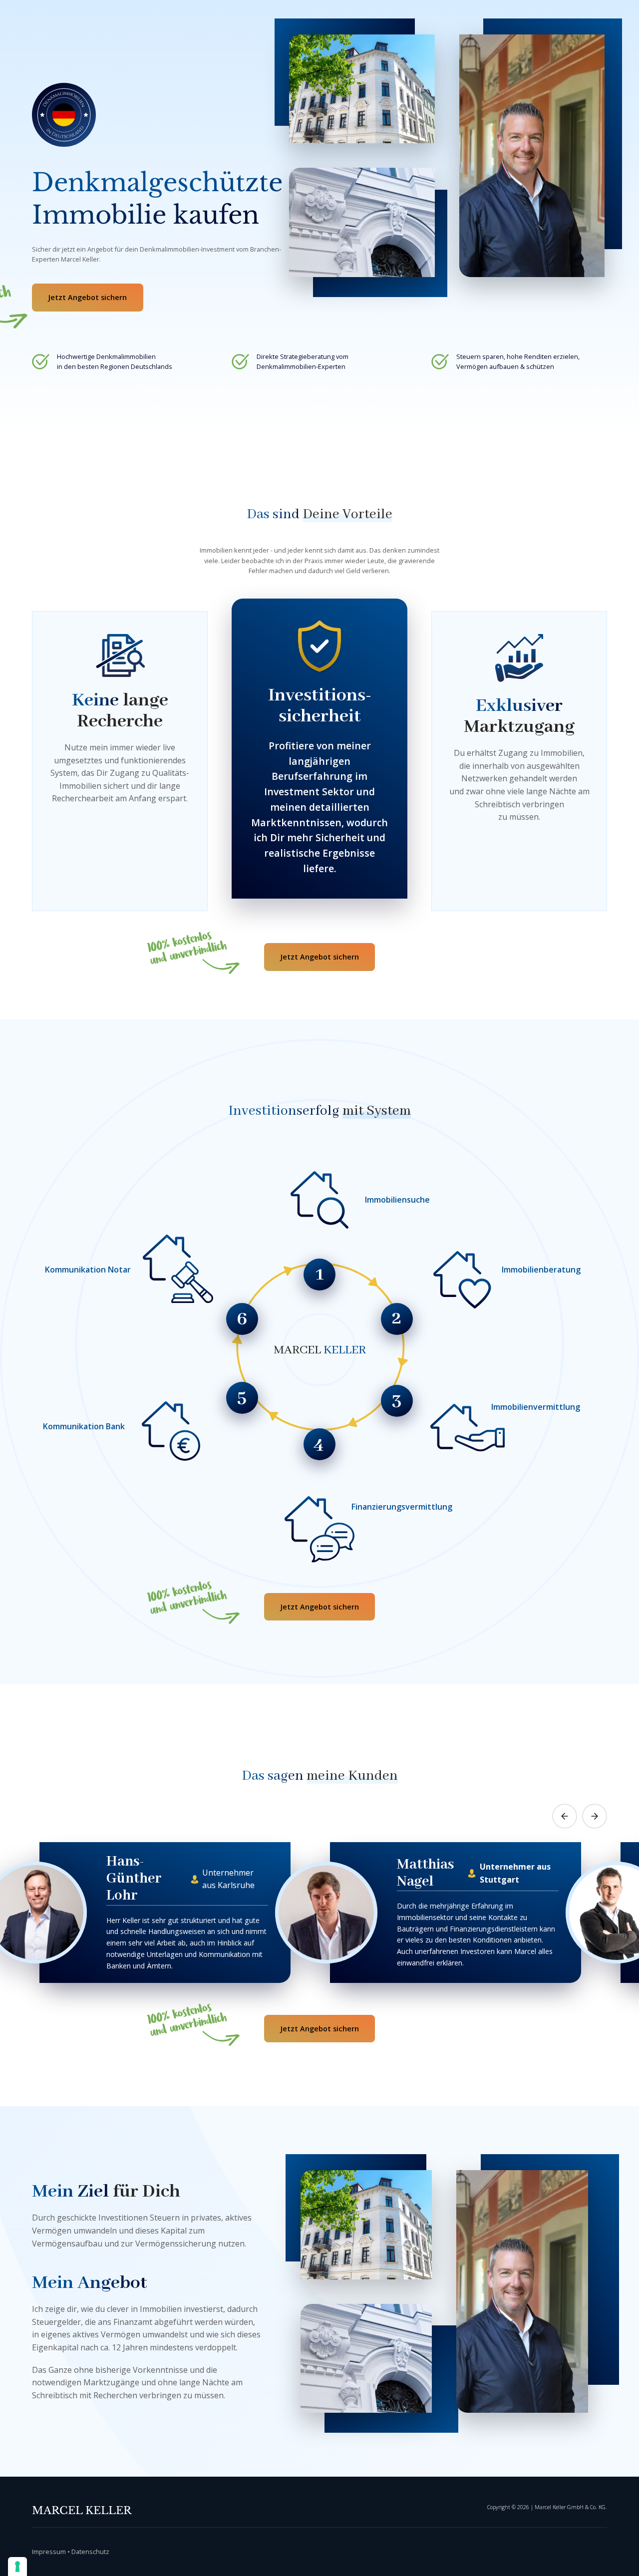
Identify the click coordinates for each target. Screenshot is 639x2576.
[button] (565, 1816)
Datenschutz (90, 2552)
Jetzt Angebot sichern (87, 297)
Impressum (49, 2552)
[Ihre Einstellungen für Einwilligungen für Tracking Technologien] (17, 2567)
